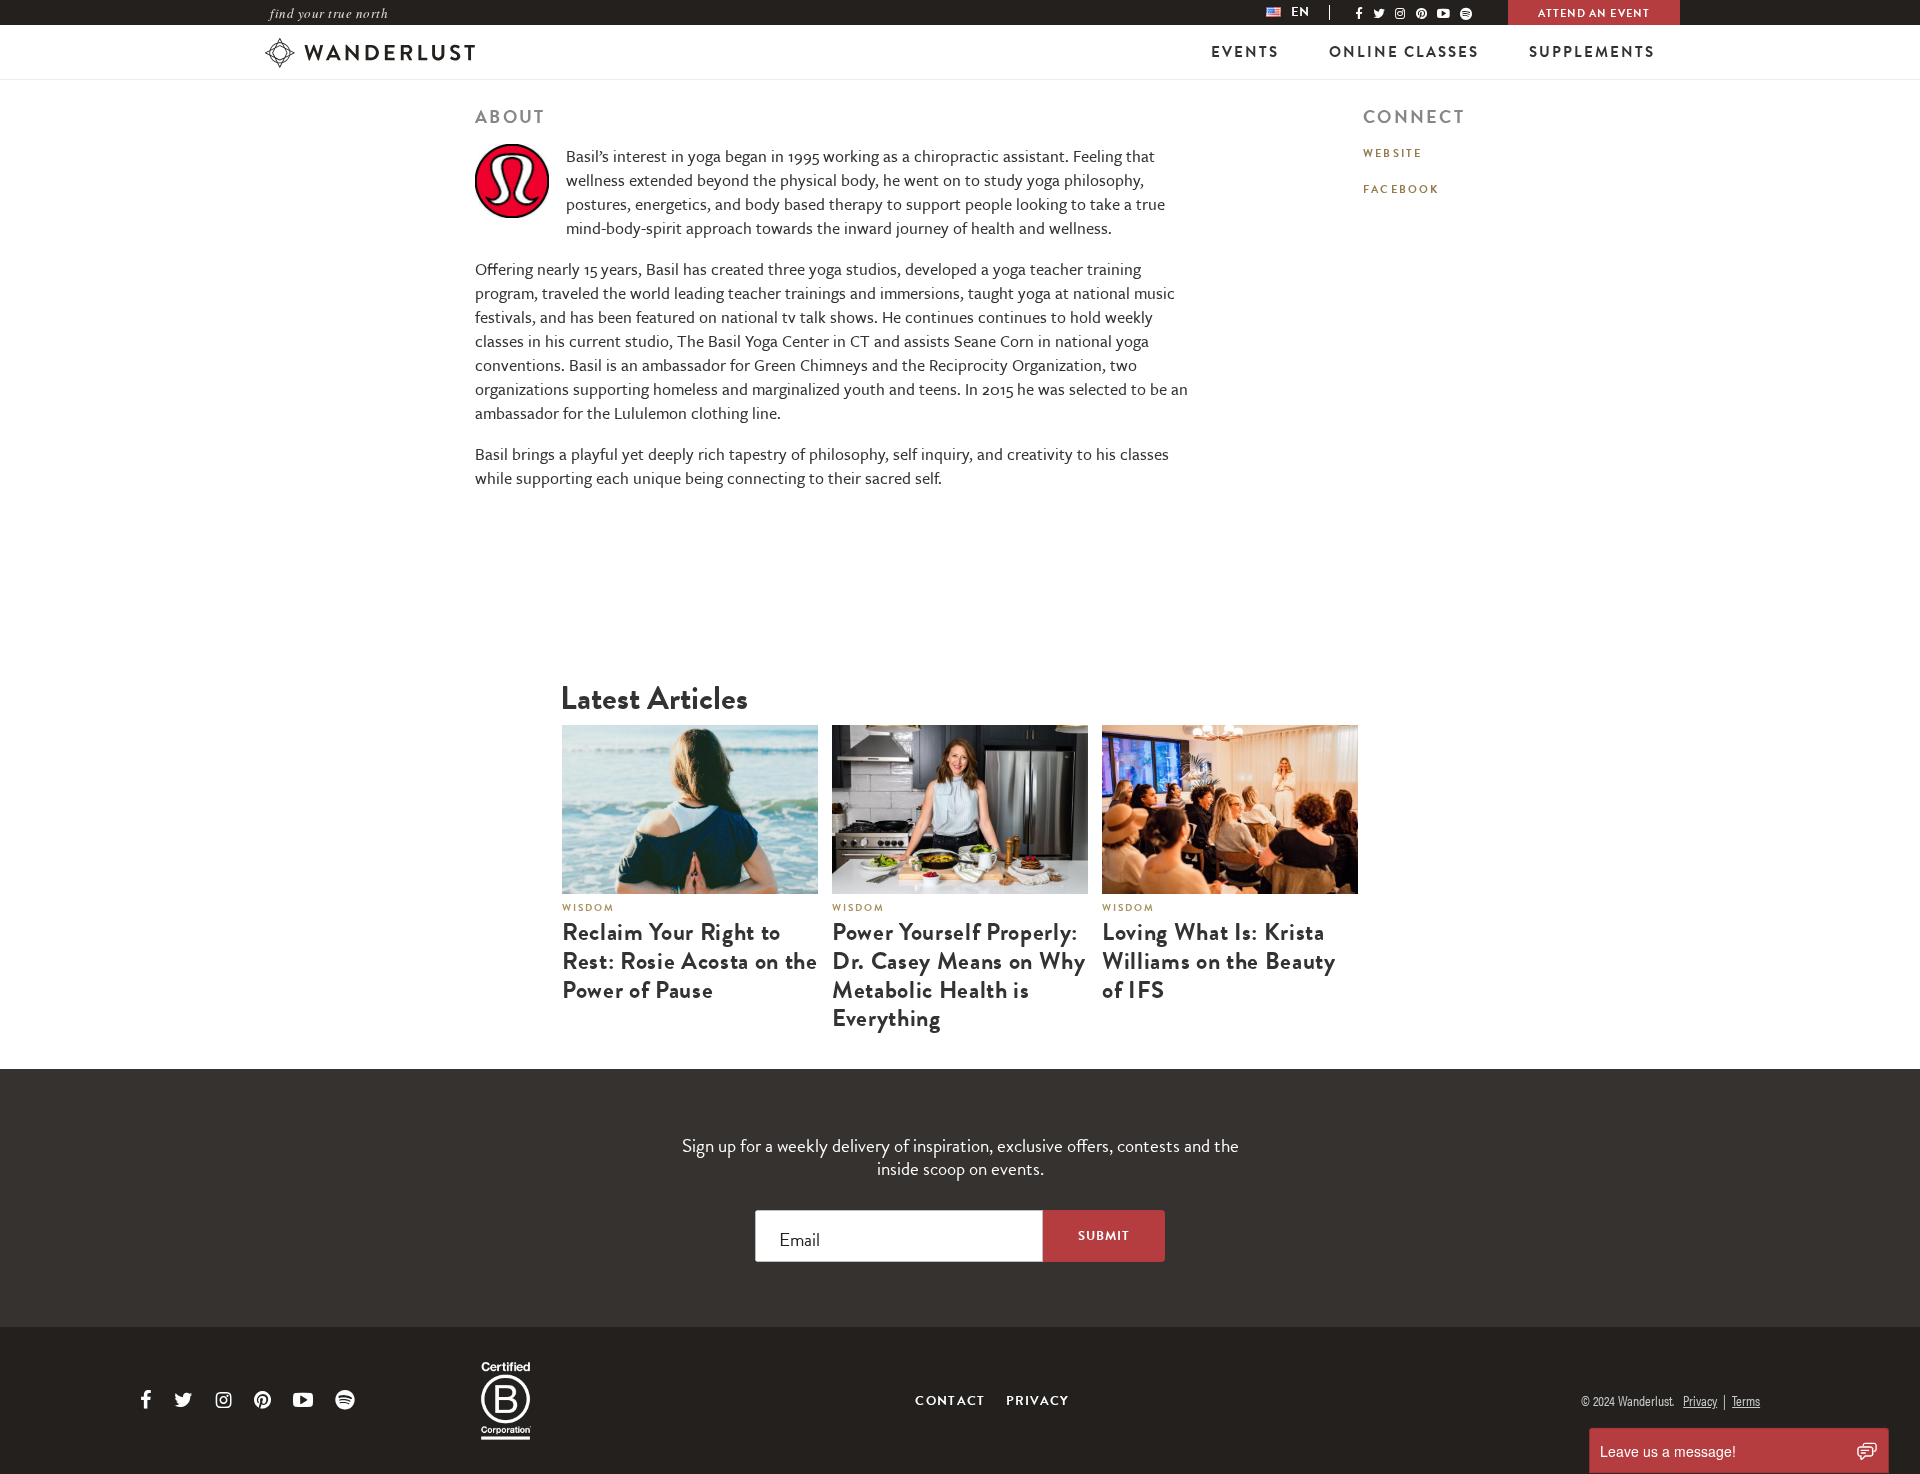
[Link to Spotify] (345, 1400)
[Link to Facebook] (146, 1400)
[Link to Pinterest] (262, 1400)
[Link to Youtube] (303, 1400)
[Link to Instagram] (223, 1400)
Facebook (1401, 189)
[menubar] (1308, 12)
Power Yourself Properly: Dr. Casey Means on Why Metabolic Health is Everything (959, 975)
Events (1245, 52)
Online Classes (1404, 52)
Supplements (1592, 52)
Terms (1746, 1400)
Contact (950, 1401)
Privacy (1038, 1401)
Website (1392, 153)
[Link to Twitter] (183, 1400)
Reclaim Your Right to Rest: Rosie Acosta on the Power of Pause (690, 961)
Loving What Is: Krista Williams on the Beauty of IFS (1219, 961)
